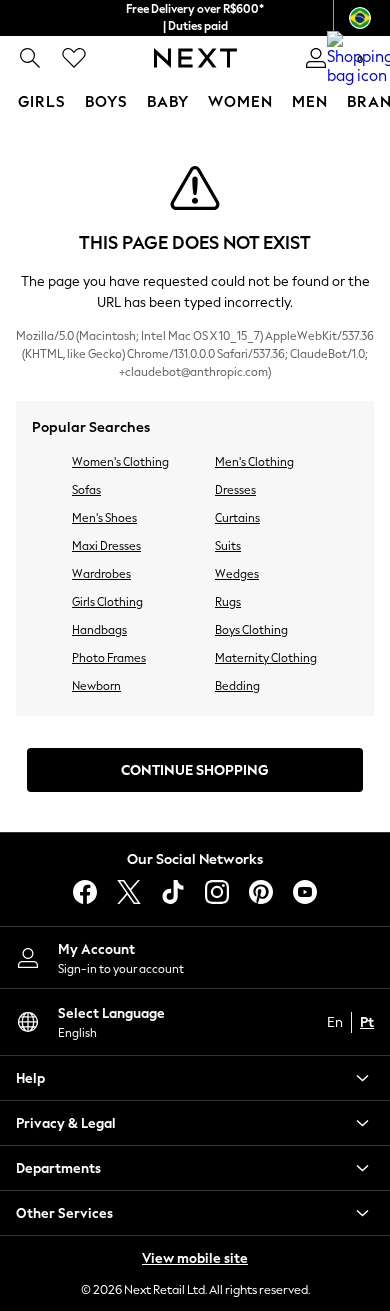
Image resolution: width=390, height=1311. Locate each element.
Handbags (99, 630)
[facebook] (85, 892)
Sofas (86, 490)
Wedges (237, 574)
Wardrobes (101, 574)
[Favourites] (74, 58)
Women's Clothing (120, 462)
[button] (195, 1078)
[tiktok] (173, 892)
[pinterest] (261, 892)
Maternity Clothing (266, 658)
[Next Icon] (195, 58)
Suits (228, 546)
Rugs (228, 602)
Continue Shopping (195, 770)
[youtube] (305, 892)
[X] (129, 892)
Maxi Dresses (106, 546)
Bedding (237, 686)
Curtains (237, 518)
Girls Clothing (107, 602)
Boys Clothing (251, 630)
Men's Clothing (254, 462)
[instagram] (217, 892)
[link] (30, 58)
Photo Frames (109, 658)
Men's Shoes (104, 518)
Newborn (96, 686)
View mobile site (195, 1258)
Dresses (235, 490)
